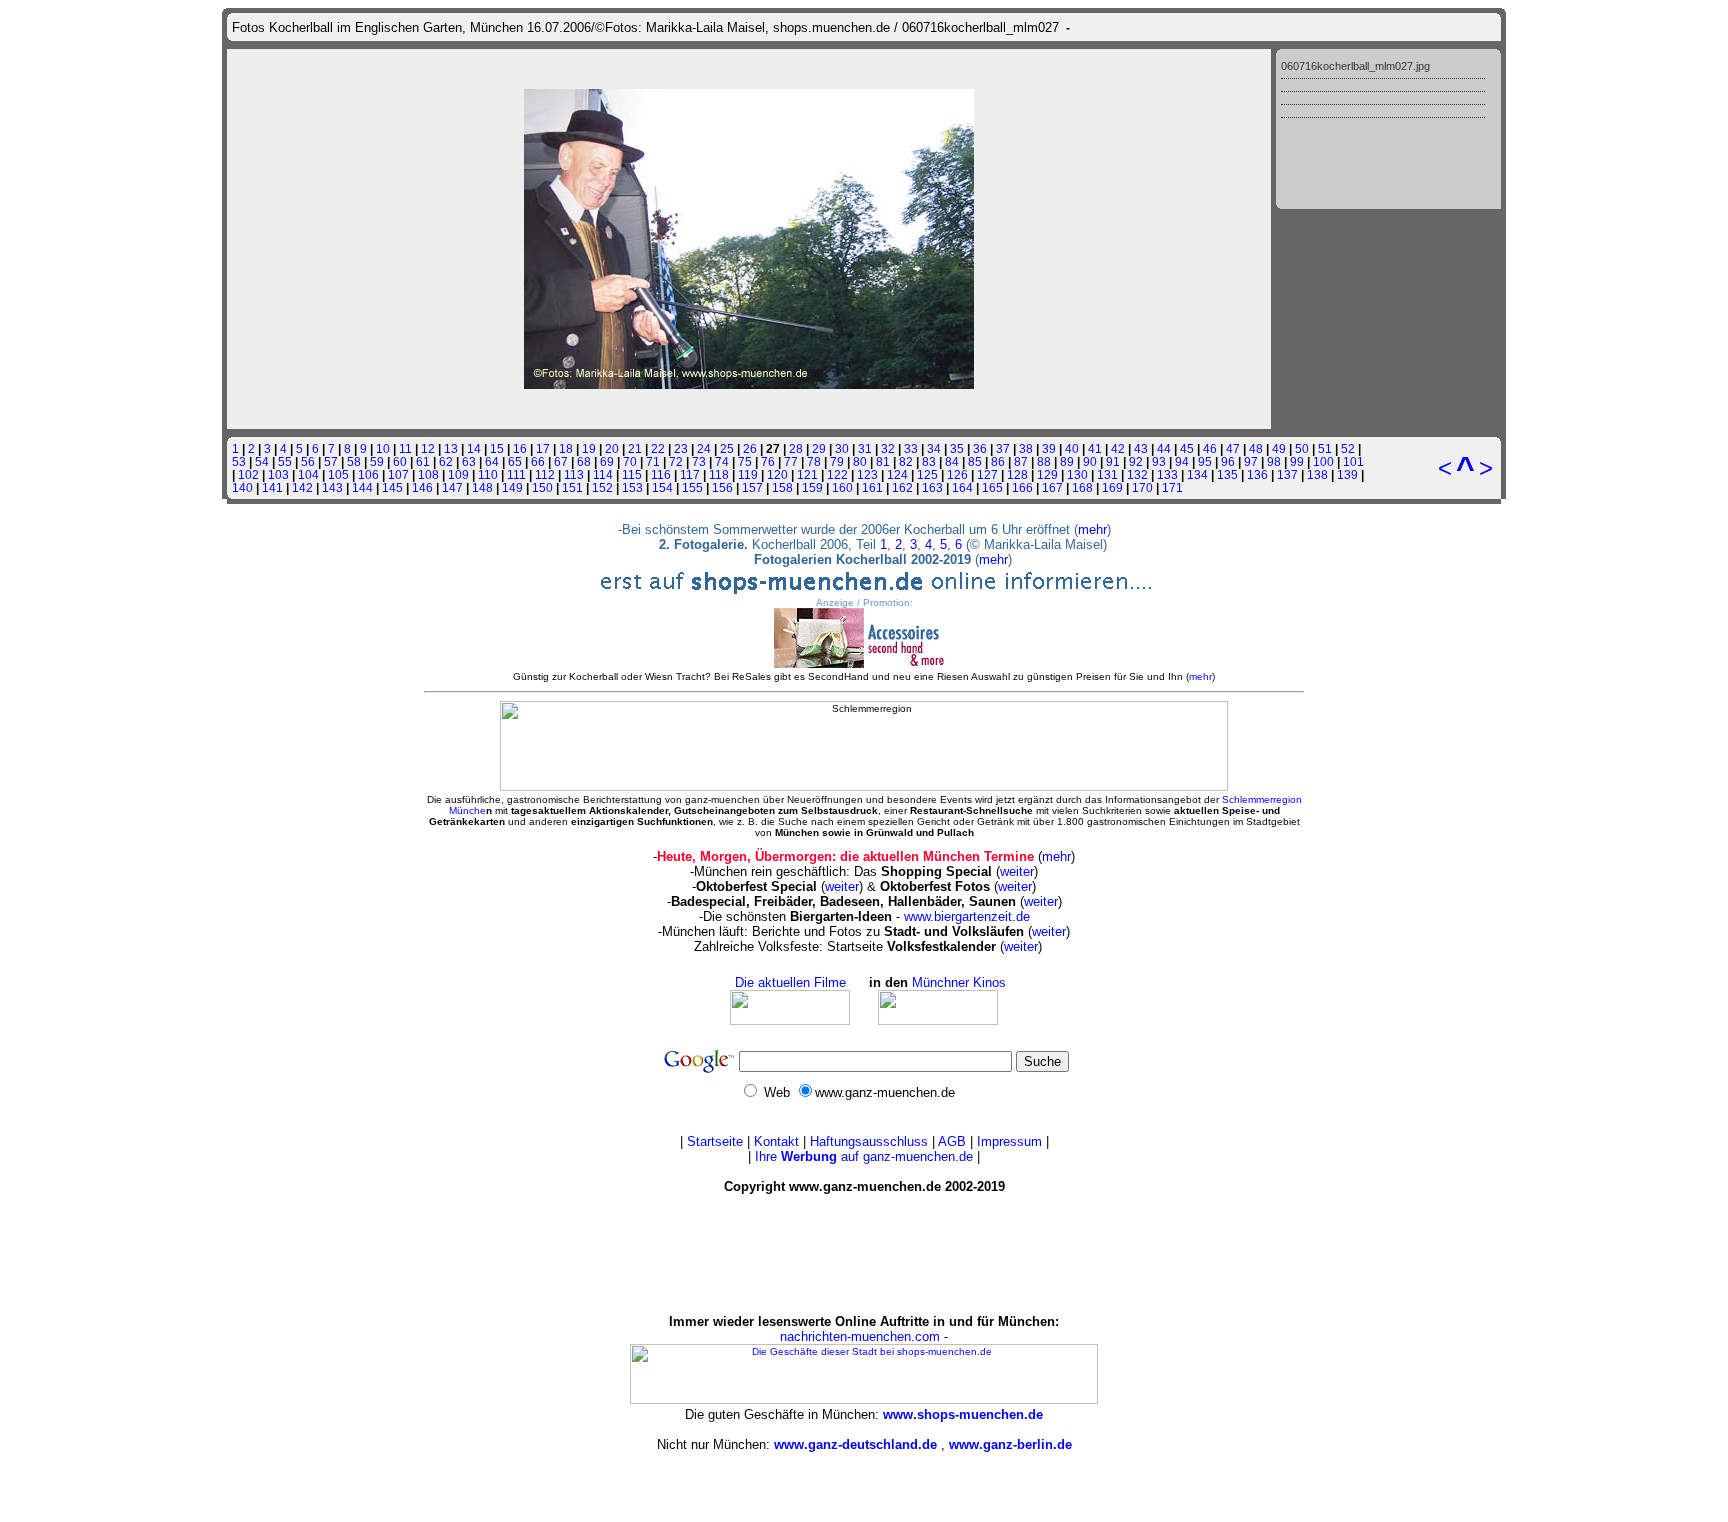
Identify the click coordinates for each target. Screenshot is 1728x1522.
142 (302, 487)
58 (354, 461)
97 (1251, 461)
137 (1287, 474)
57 (331, 461)
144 (362, 487)
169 (1112, 487)
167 (1052, 487)
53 (239, 461)
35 (957, 448)
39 (1049, 448)
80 (860, 461)
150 (542, 487)
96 (1228, 461)
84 (952, 461)
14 (474, 448)
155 (692, 487)
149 (512, 487)
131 (1107, 474)
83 (929, 461)
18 (566, 448)
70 (630, 461)
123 (867, 474)
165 (992, 487)
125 (927, 474)
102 (248, 474)
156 (722, 487)
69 (607, 461)
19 (589, 448)
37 (1003, 448)
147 (452, 487)
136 (1257, 474)
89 (1067, 461)
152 (602, 487)
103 (278, 474)
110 (488, 474)
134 (1197, 474)
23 (681, 448)
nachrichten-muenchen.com (860, 1336)
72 (676, 461)
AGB (952, 1141)
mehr (1092, 529)
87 (1021, 461)
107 (398, 474)
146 (422, 487)
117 (690, 474)
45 (1187, 448)
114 (603, 474)
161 (872, 487)
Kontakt (776, 1141)
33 (911, 448)
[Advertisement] (864, 1254)
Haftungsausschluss (869, 1141)
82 (906, 461)
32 (888, 448)
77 (791, 461)
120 (777, 474)
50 (1302, 448)
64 (492, 461)
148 (482, 487)
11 (405, 448)
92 (1136, 461)
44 (1164, 448)
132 (1137, 474)
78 (814, 461)
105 (338, 474)
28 (796, 448)
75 (745, 461)
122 (837, 474)
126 (957, 474)
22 (658, 448)
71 (653, 461)
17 (543, 448)
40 (1072, 448)
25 (727, 448)
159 (812, 487)
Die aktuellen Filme (790, 982)
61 (423, 461)
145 (392, 487)
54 (262, 461)
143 (332, 487)
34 (934, 448)
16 (520, 448)
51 (1325, 448)
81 (883, 461)
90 (1090, 461)
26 (750, 448)
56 (308, 461)
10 (383, 448)
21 (635, 448)
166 (1022, 487)
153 (632, 487)
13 (451, 448)
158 (782, 487)
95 (1205, 461)
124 (897, 474)
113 (574, 474)
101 (1353, 461)
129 (1047, 474)
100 (1323, 461)
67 (561, 461)
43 (1141, 448)
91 (1113, 461)
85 (975, 461)
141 (272, 487)
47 (1233, 448)
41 (1095, 448)
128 (1017, 474)
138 (1317, 474)
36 (980, 448)
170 (1142, 487)
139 (1347, 474)
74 (722, 461)
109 (458, 474)
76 (768, 461)
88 (1044, 461)
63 (469, 461)
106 (368, 474)
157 (752, 487)
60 (400, 461)
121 (807, 474)
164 (962, 487)
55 (285, 461)
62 (446, 461)
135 (1227, 474)
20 (612, 448)
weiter (1017, 871)
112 (545, 474)
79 (837, 461)
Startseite (715, 1141)
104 (308, 474)
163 (932, 487)
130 (1077, 474)
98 (1274, 461)
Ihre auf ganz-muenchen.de (864, 1156)
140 (242, 487)
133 (1167, 474)
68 (584, 461)
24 (704, 448)
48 (1256, 448)
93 (1159, 461)
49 (1279, 448)
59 (377, 461)
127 (987, 474)
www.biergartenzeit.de (967, 916)
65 (515, 461)
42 (1118, 448)
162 (902, 487)
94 (1182, 461)
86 (998, 461)
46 (1210, 448)
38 (1026, 448)
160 (842, 487)
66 (538, 461)
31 (865, 448)
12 (428, 448)
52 (1348, 448)
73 (699, 461)
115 (632, 474)
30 (842, 448)
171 (1172, 487)
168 (1082, 487)
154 (662, 487)
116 (661, 474)
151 (572, 487)
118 (719, 474)
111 (516, 474)
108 (428, 474)
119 (748, 474)
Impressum (1009, 1141)
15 (497, 448)
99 (1297, 461)
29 (819, 448)
